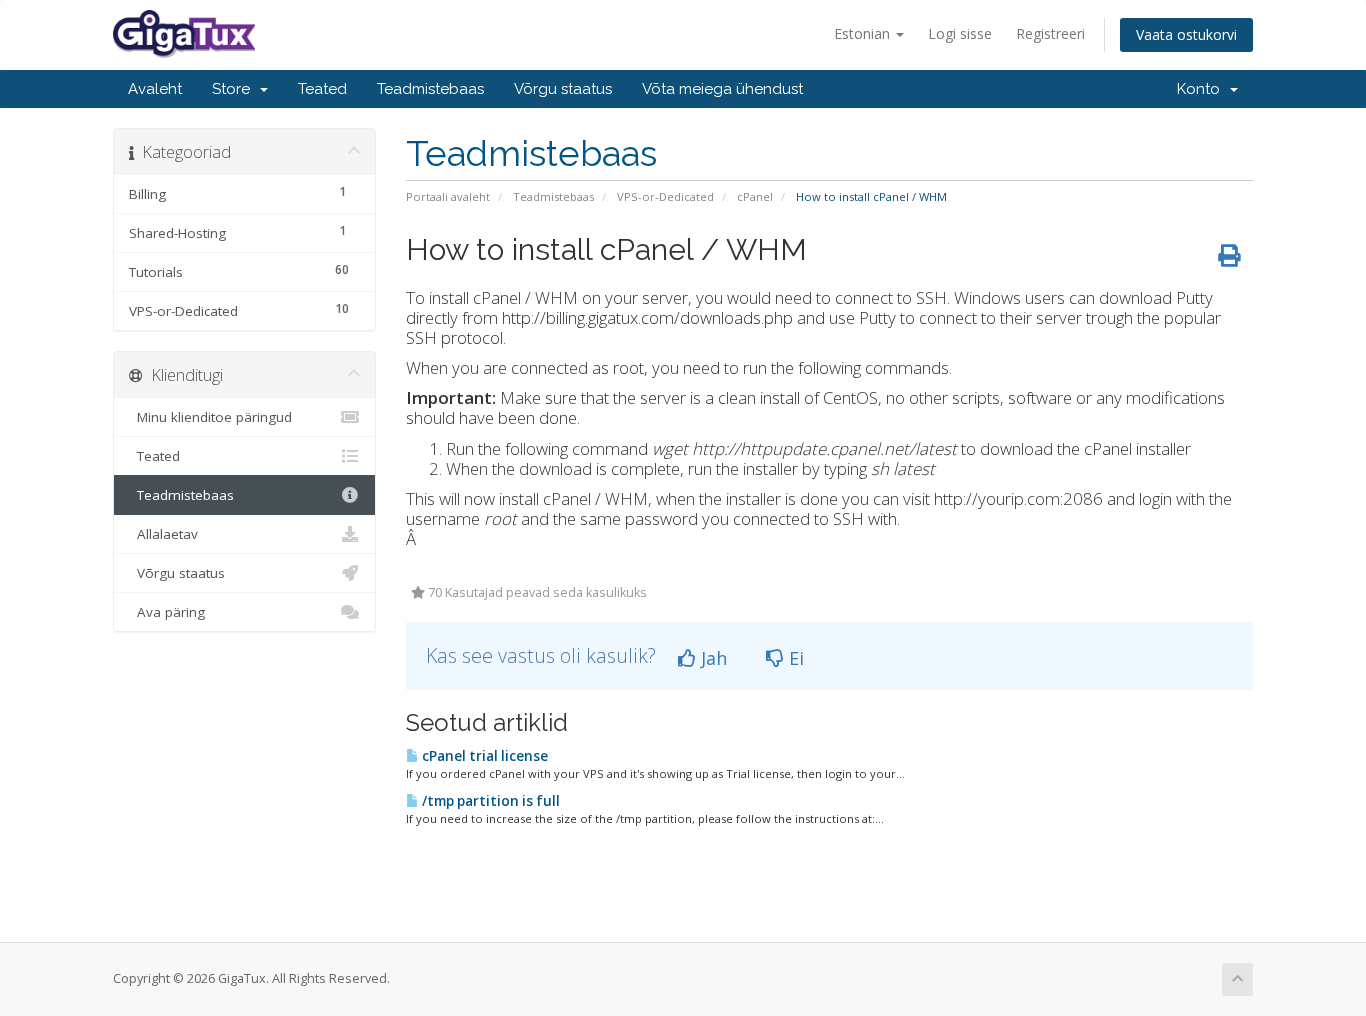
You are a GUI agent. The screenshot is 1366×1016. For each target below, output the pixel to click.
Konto (1202, 89)
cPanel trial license (483, 756)
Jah (711, 658)
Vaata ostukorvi (1186, 34)
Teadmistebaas (430, 89)
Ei (794, 658)
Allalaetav (163, 534)
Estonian (864, 33)
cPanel (755, 196)
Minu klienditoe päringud (210, 417)
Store (235, 89)
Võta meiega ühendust (722, 89)
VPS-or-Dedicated (665, 196)
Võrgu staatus (563, 89)
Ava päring (167, 612)
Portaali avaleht (448, 196)
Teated (322, 89)
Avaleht (155, 89)
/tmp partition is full (489, 801)
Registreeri (1050, 33)
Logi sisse (960, 33)
